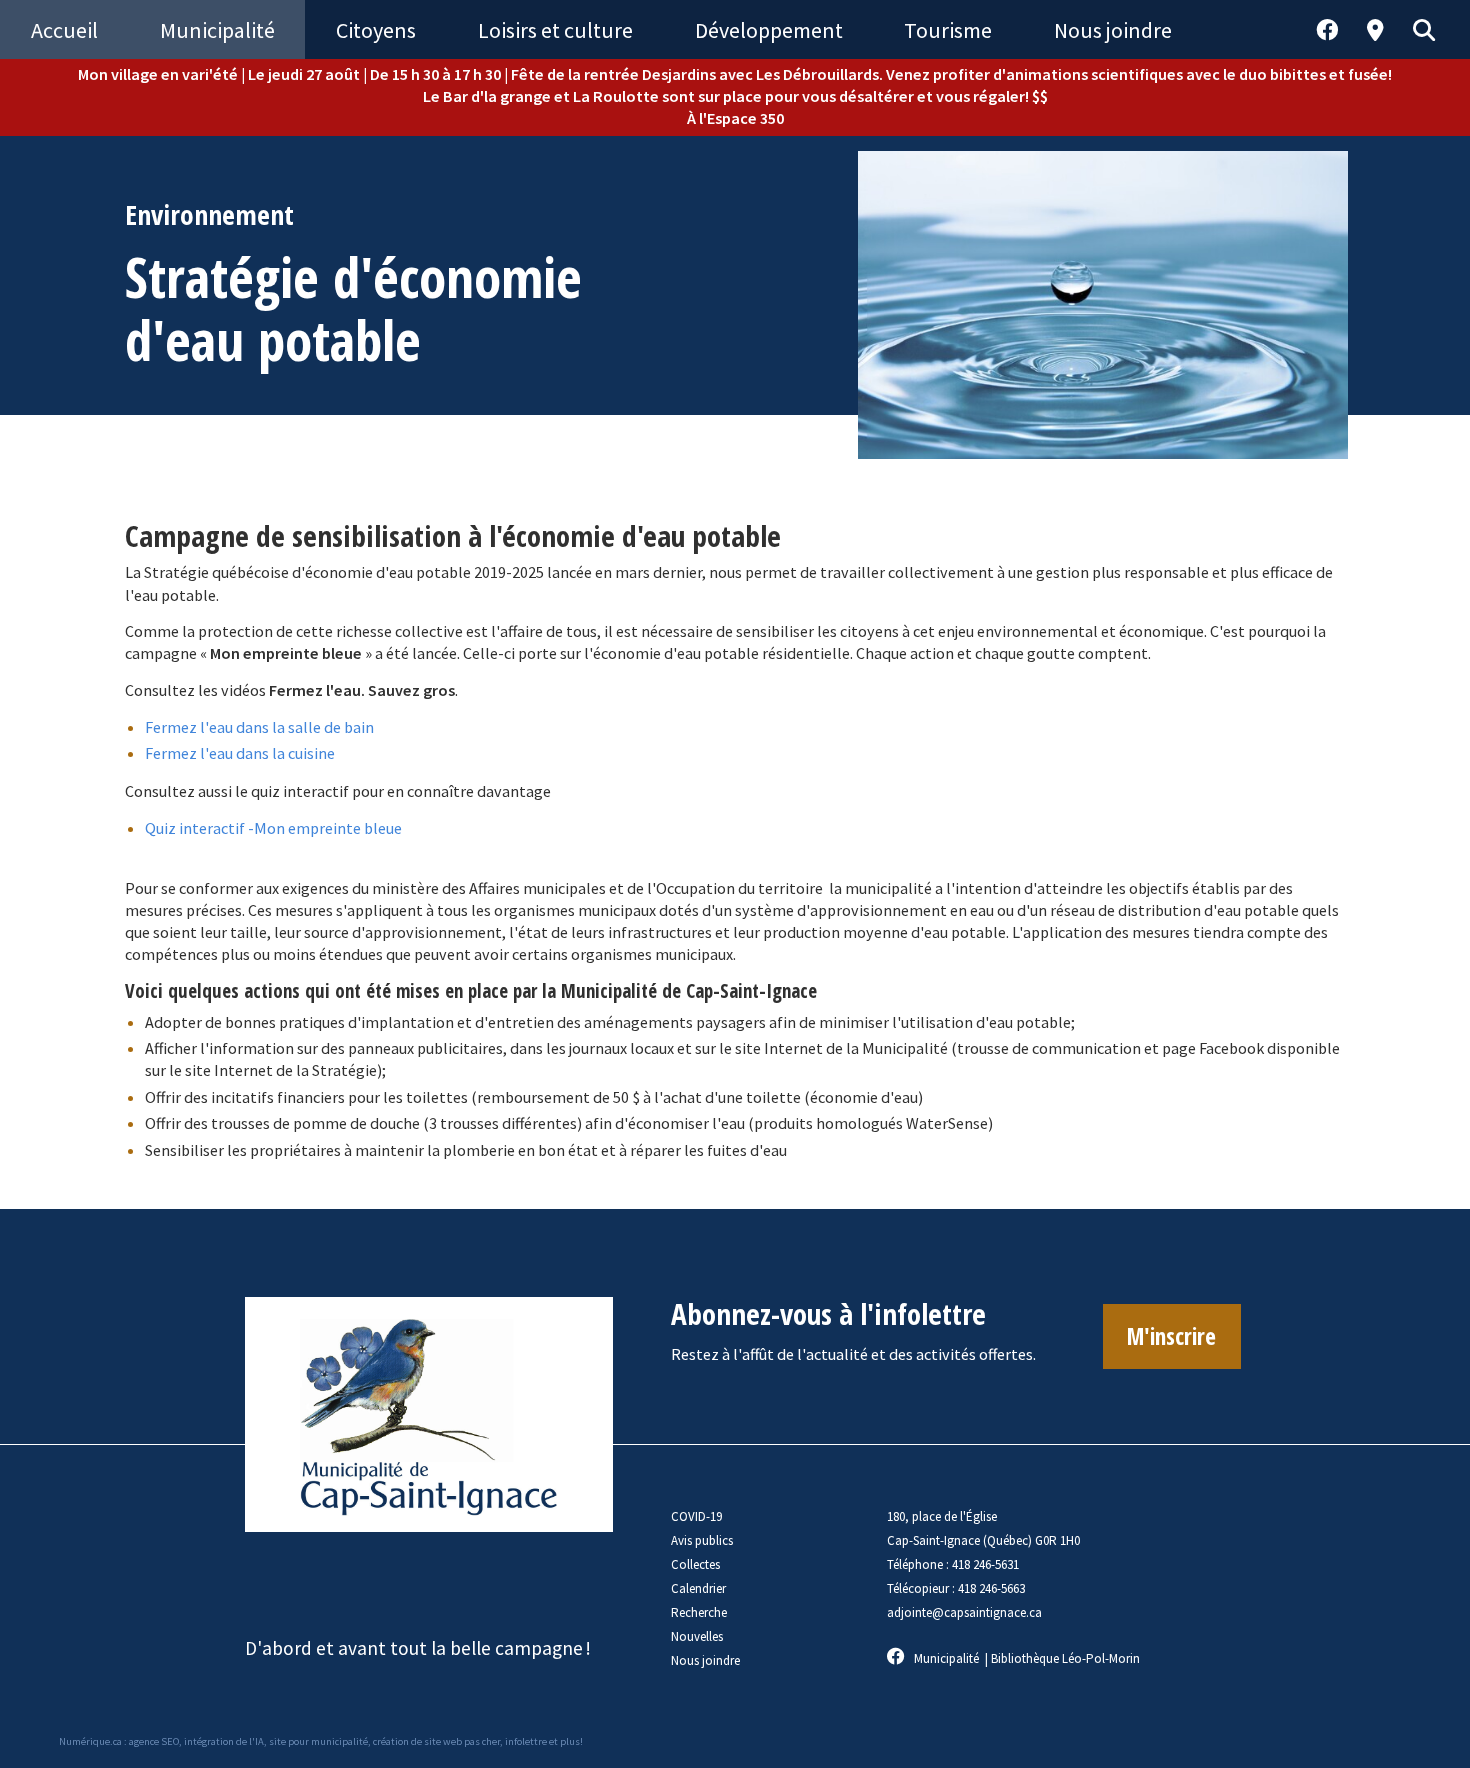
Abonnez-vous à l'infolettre (828, 1314)
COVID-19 (696, 1516)
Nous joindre (705, 1660)
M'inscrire (1171, 1336)
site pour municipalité (318, 1741)
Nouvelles (697, 1636)
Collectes (695, 1564)
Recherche (699, 1612)
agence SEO (154, 1741)
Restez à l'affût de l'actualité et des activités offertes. (853, 1354)
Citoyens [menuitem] (376, 30)
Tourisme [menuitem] (948, 30)
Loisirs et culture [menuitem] (555, 30)
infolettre (526, 1741)
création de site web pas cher (436, 1741)
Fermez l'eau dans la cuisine (240, 753)
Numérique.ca (90, 1741)
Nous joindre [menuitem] (1113, 30)
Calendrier (698, 1588)
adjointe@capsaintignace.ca (964, 1612)
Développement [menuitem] (769, 30)
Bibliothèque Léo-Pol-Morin (1065, 1658)
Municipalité (946, 1658)
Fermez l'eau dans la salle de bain (259, 727)
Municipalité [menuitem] (217, 30)
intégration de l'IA (224, 1741)
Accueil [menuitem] (64, 30)
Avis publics (702, 1540)
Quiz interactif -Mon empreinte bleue (273, 828)
